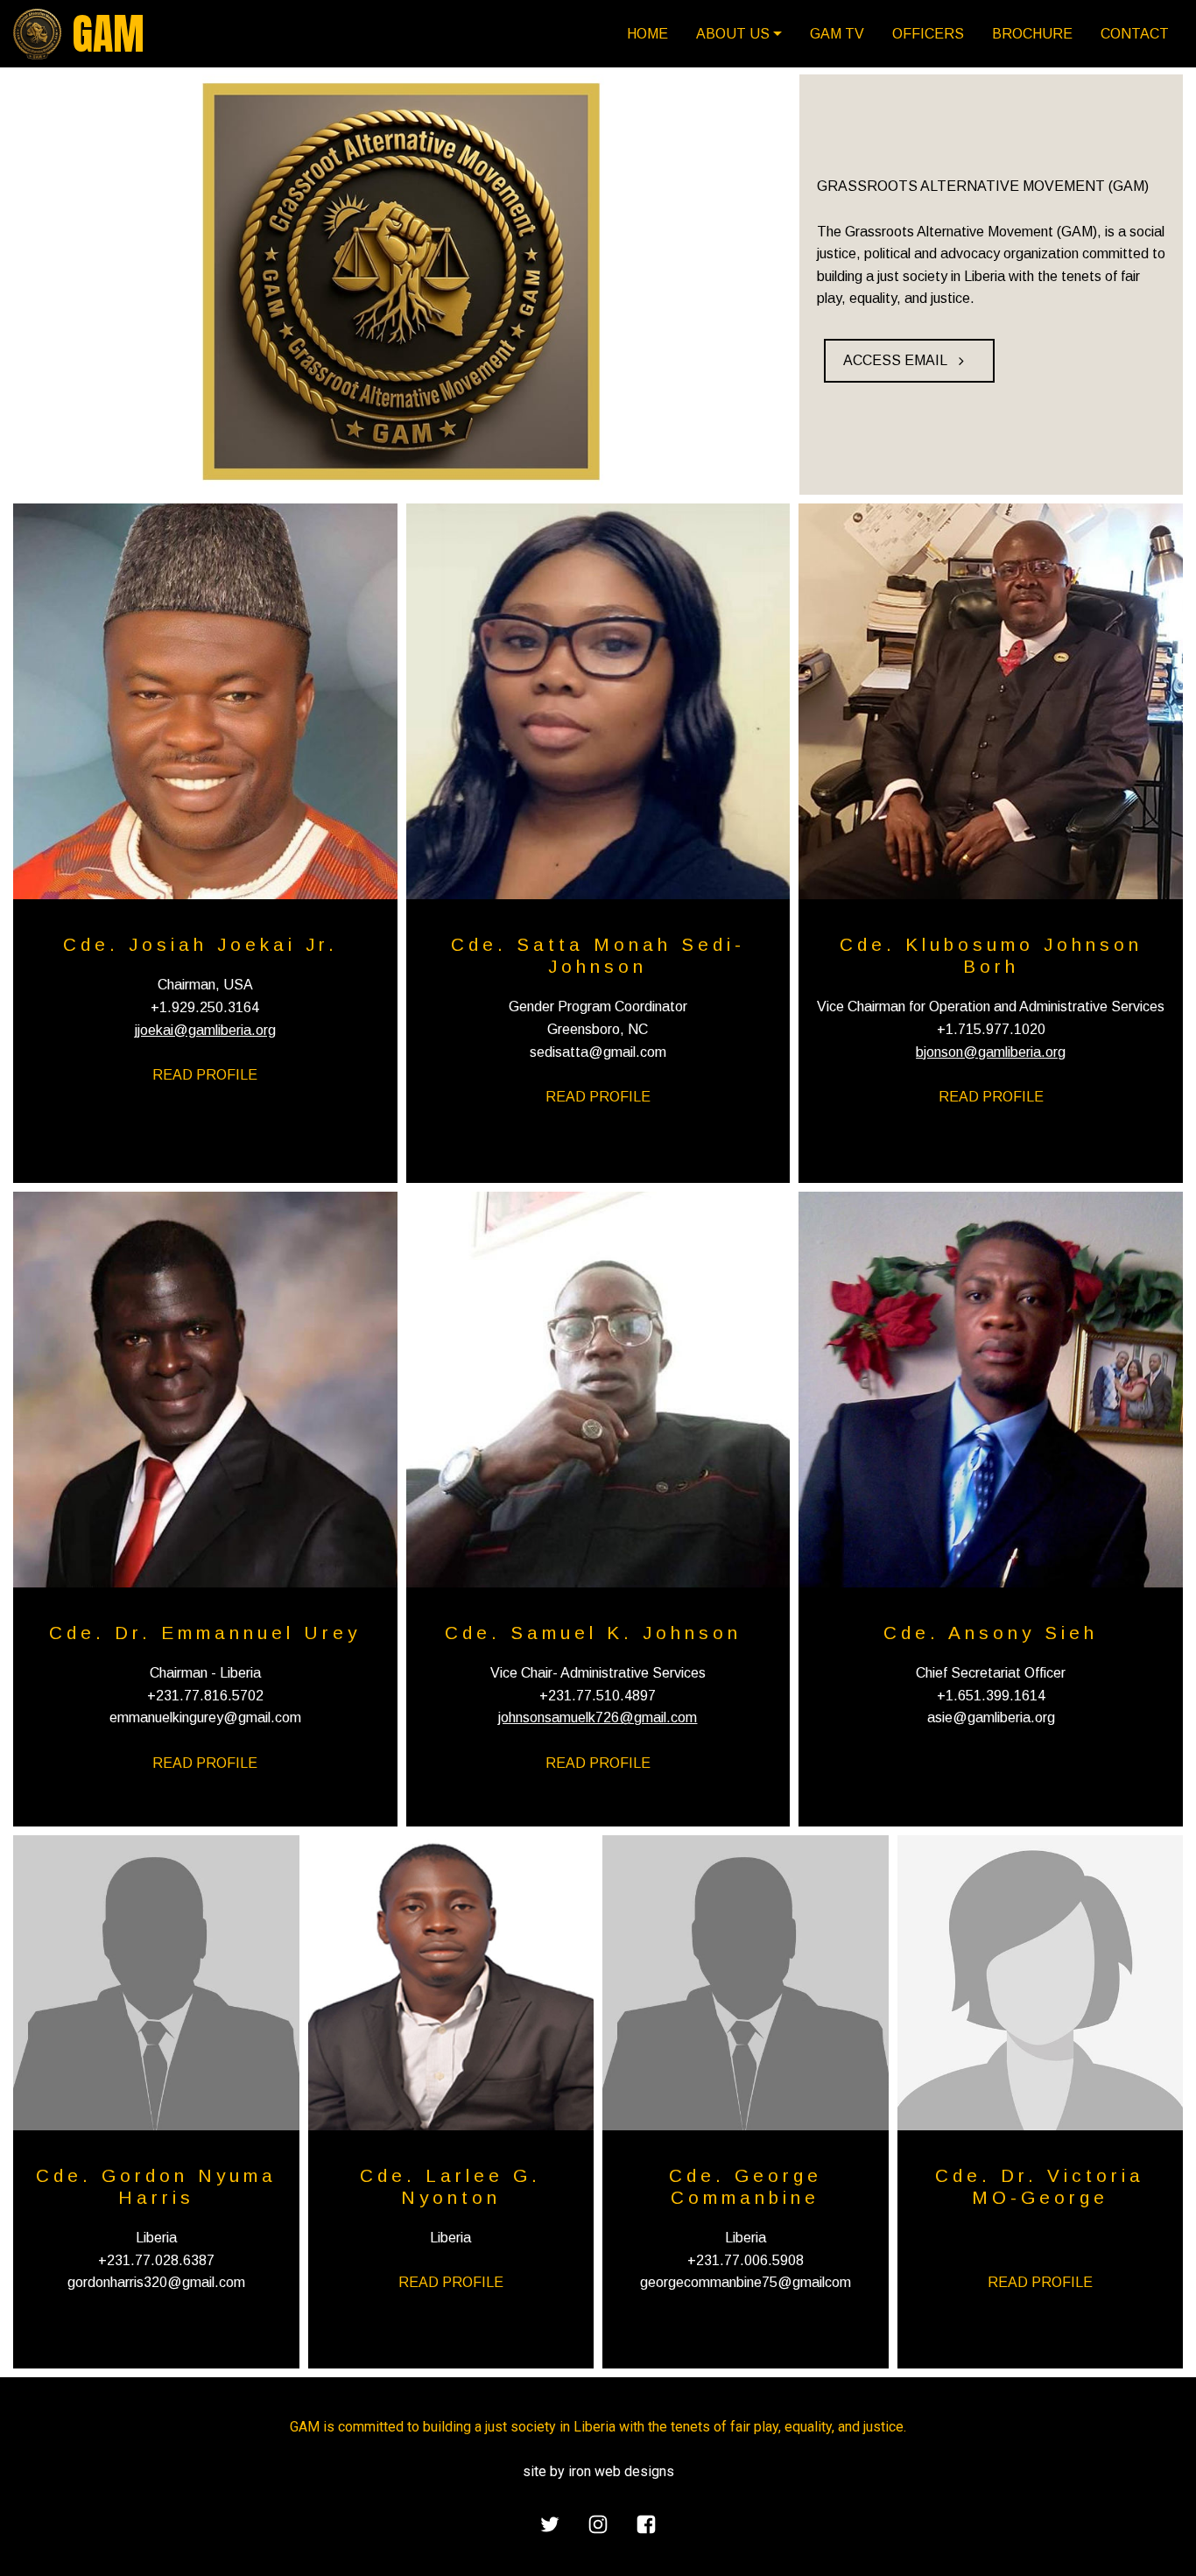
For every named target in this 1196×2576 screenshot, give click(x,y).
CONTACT (1135, 34)
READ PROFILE (205, 1075)
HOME (647, 34)
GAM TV (837, 34)
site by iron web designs (598, 2471)
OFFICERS (928, 34)
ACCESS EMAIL (895, 360)
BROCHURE (1032, 34)
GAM (109, 34)
